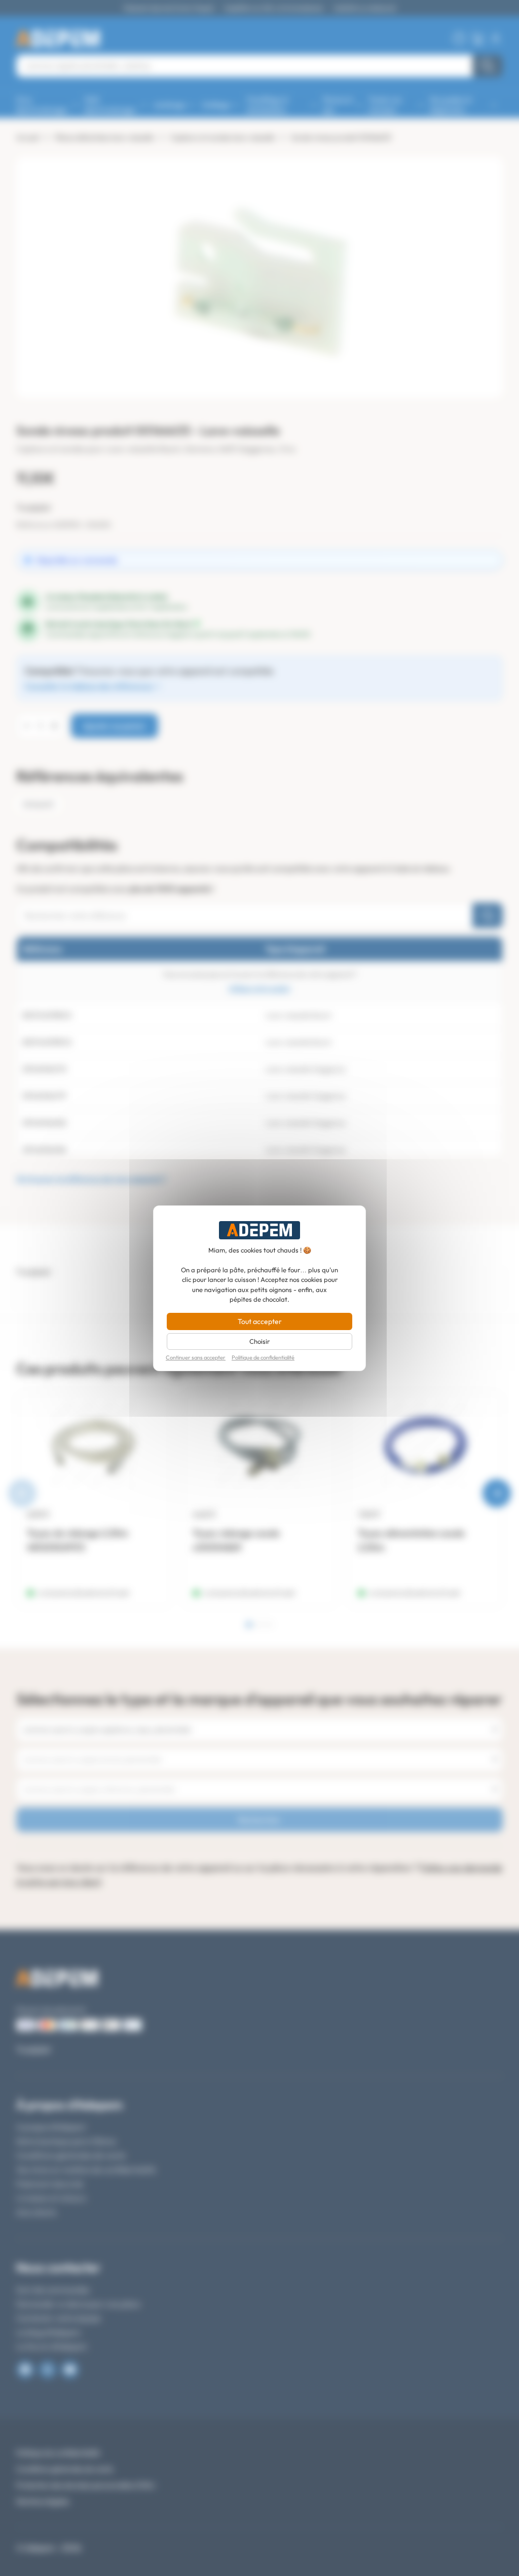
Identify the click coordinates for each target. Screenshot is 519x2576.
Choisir (259, 1341)
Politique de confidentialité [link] (263, 1358)
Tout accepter (260, 1321)
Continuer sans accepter (196, 1358)
